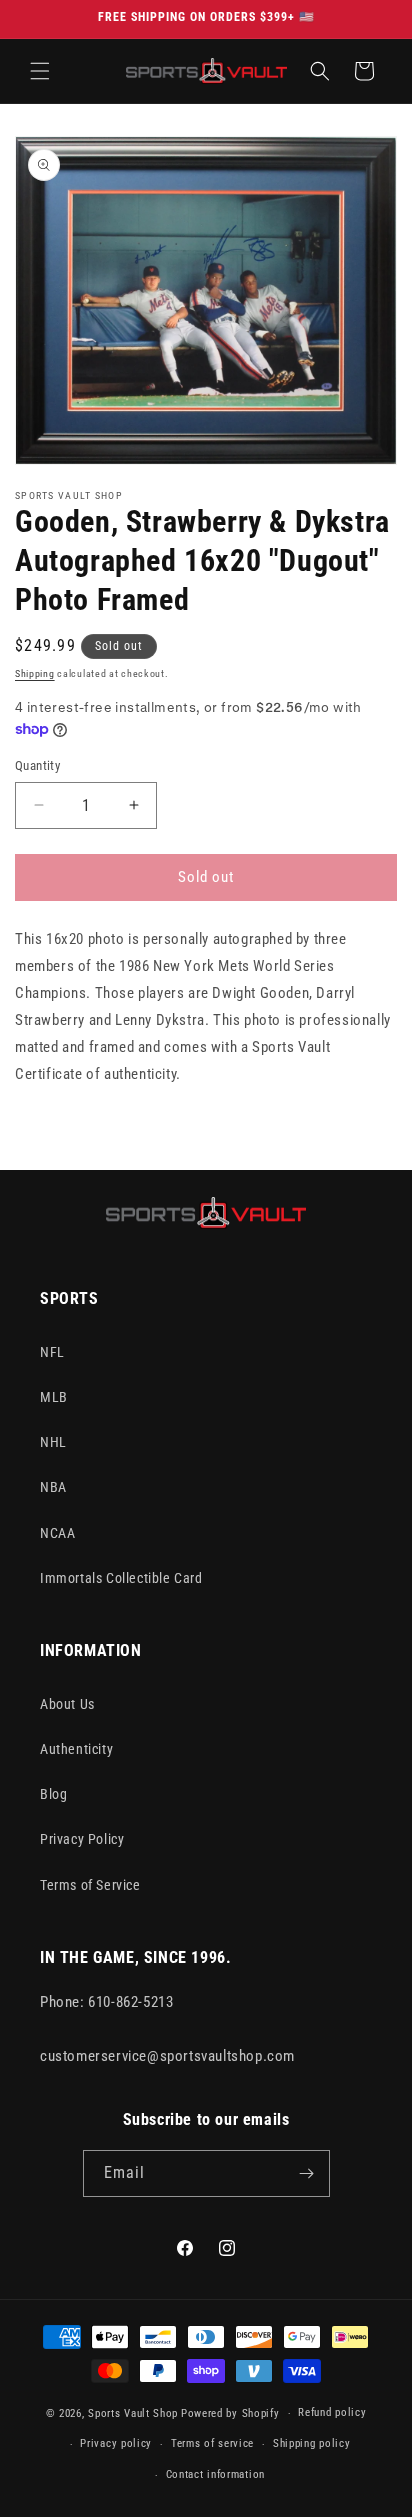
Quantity (37, 765)
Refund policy (332, 2412)
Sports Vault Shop (133, 2413)
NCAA (57, 1533)
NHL (53, 1442)
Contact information (215, 2474)
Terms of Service (90, 1885)
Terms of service (212, 2443)
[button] (40, 71)
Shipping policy (312, 2443)
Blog (53, 1794)
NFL (52, 1352)
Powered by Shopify (230, 2413)
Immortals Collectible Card (121, 1578)
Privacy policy (116, 2443)
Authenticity (76, 1749)
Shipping (35, 673)
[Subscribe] (307, 2173)
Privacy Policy (82, 1839)
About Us (67, 1704)
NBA (53, 1487)
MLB (54, 1397)
